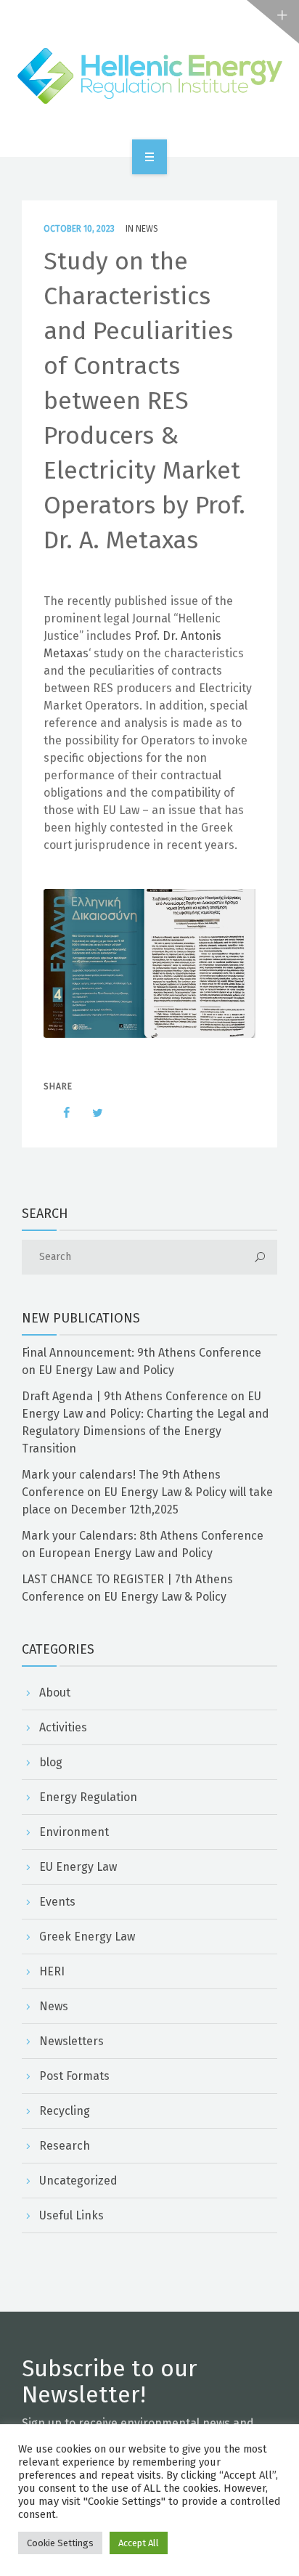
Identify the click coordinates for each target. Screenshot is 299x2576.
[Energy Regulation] (149, 76)
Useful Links (71, 2215)
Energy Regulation (88, 1797)
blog (51, 1762)
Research (65, 2146)
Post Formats (74, 2076)
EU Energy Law (78, 1867)
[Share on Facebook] (60, 1113)
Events (57, 1902)
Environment (74, 1832)
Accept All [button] (139, 2543)
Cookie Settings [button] (60, 2543)
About (55, 1693)
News (147, 229)
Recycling (65, 2111)
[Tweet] (90, 1113)
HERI (52, 1971)
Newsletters (71, 2041)
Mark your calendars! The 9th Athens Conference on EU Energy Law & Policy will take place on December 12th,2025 (147, 1492)
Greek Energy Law (87, 1937)
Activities (63, 1727)
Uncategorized (78, 2181)
